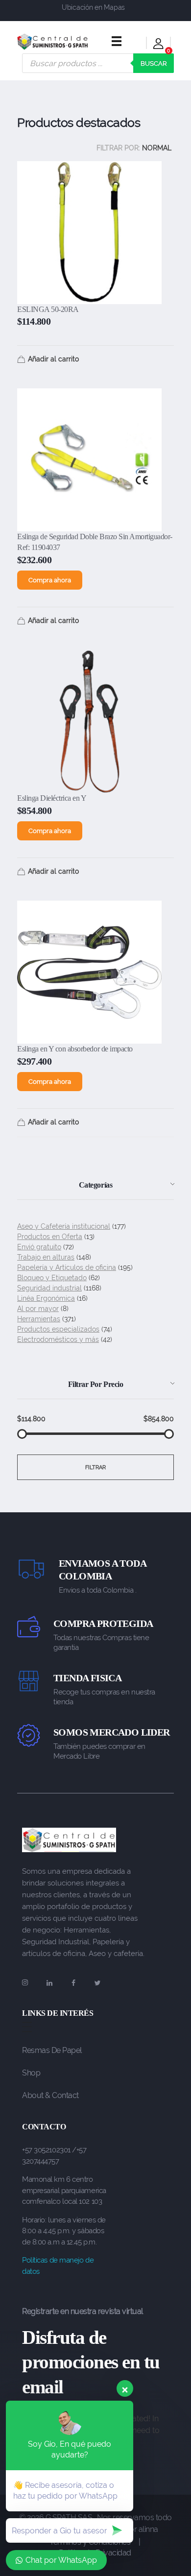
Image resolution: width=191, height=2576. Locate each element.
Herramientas (39, 1319)
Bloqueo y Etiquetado (52, 1278)
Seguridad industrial (49, 1288)
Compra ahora (50, 580)
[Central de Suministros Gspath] (53, 42)
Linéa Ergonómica (46, 1298)
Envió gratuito (39, 1247)
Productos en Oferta (50, 1237)
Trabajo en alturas (46, 1257)
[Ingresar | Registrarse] (158, 45)
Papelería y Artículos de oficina (67, 1267)
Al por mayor (38, 1309)
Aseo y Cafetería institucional (64, 1226)
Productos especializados (58, 1329)
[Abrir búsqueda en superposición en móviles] (98, 63)
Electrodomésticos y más (58, 1339)
